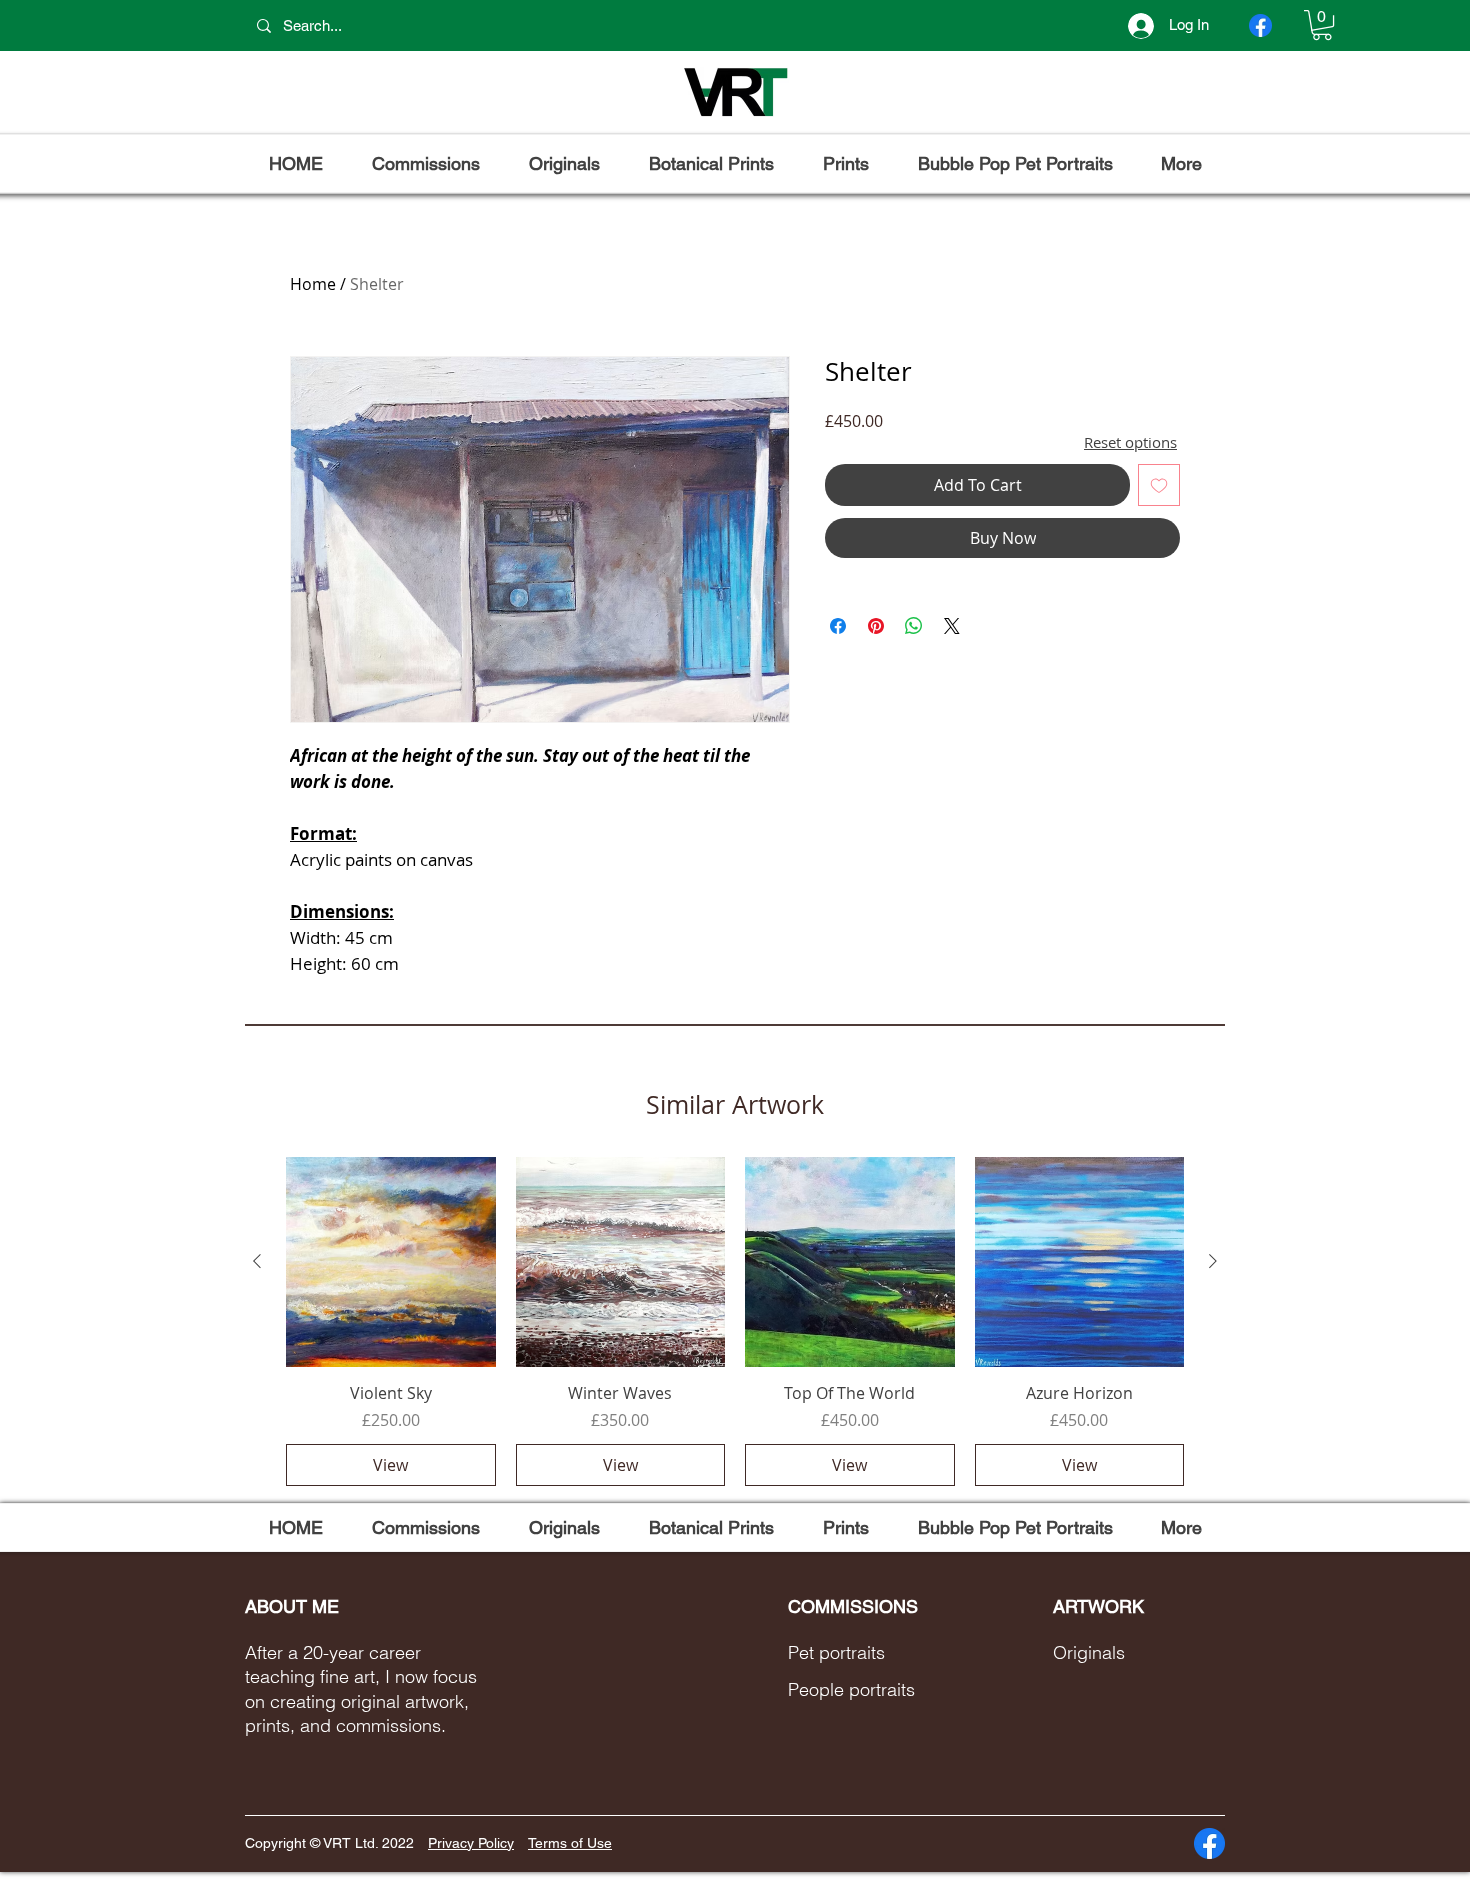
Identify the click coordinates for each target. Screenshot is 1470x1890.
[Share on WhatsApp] (914, 626)
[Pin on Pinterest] (876, 626)
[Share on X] (952, 626)
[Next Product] (1213, 1261)
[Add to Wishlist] (1159, 485)
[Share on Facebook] (838, 626)
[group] (735, 1321)
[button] (1322, 25)
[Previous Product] (257, 1261)
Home (313, 284)
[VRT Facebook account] (1260, 25)
